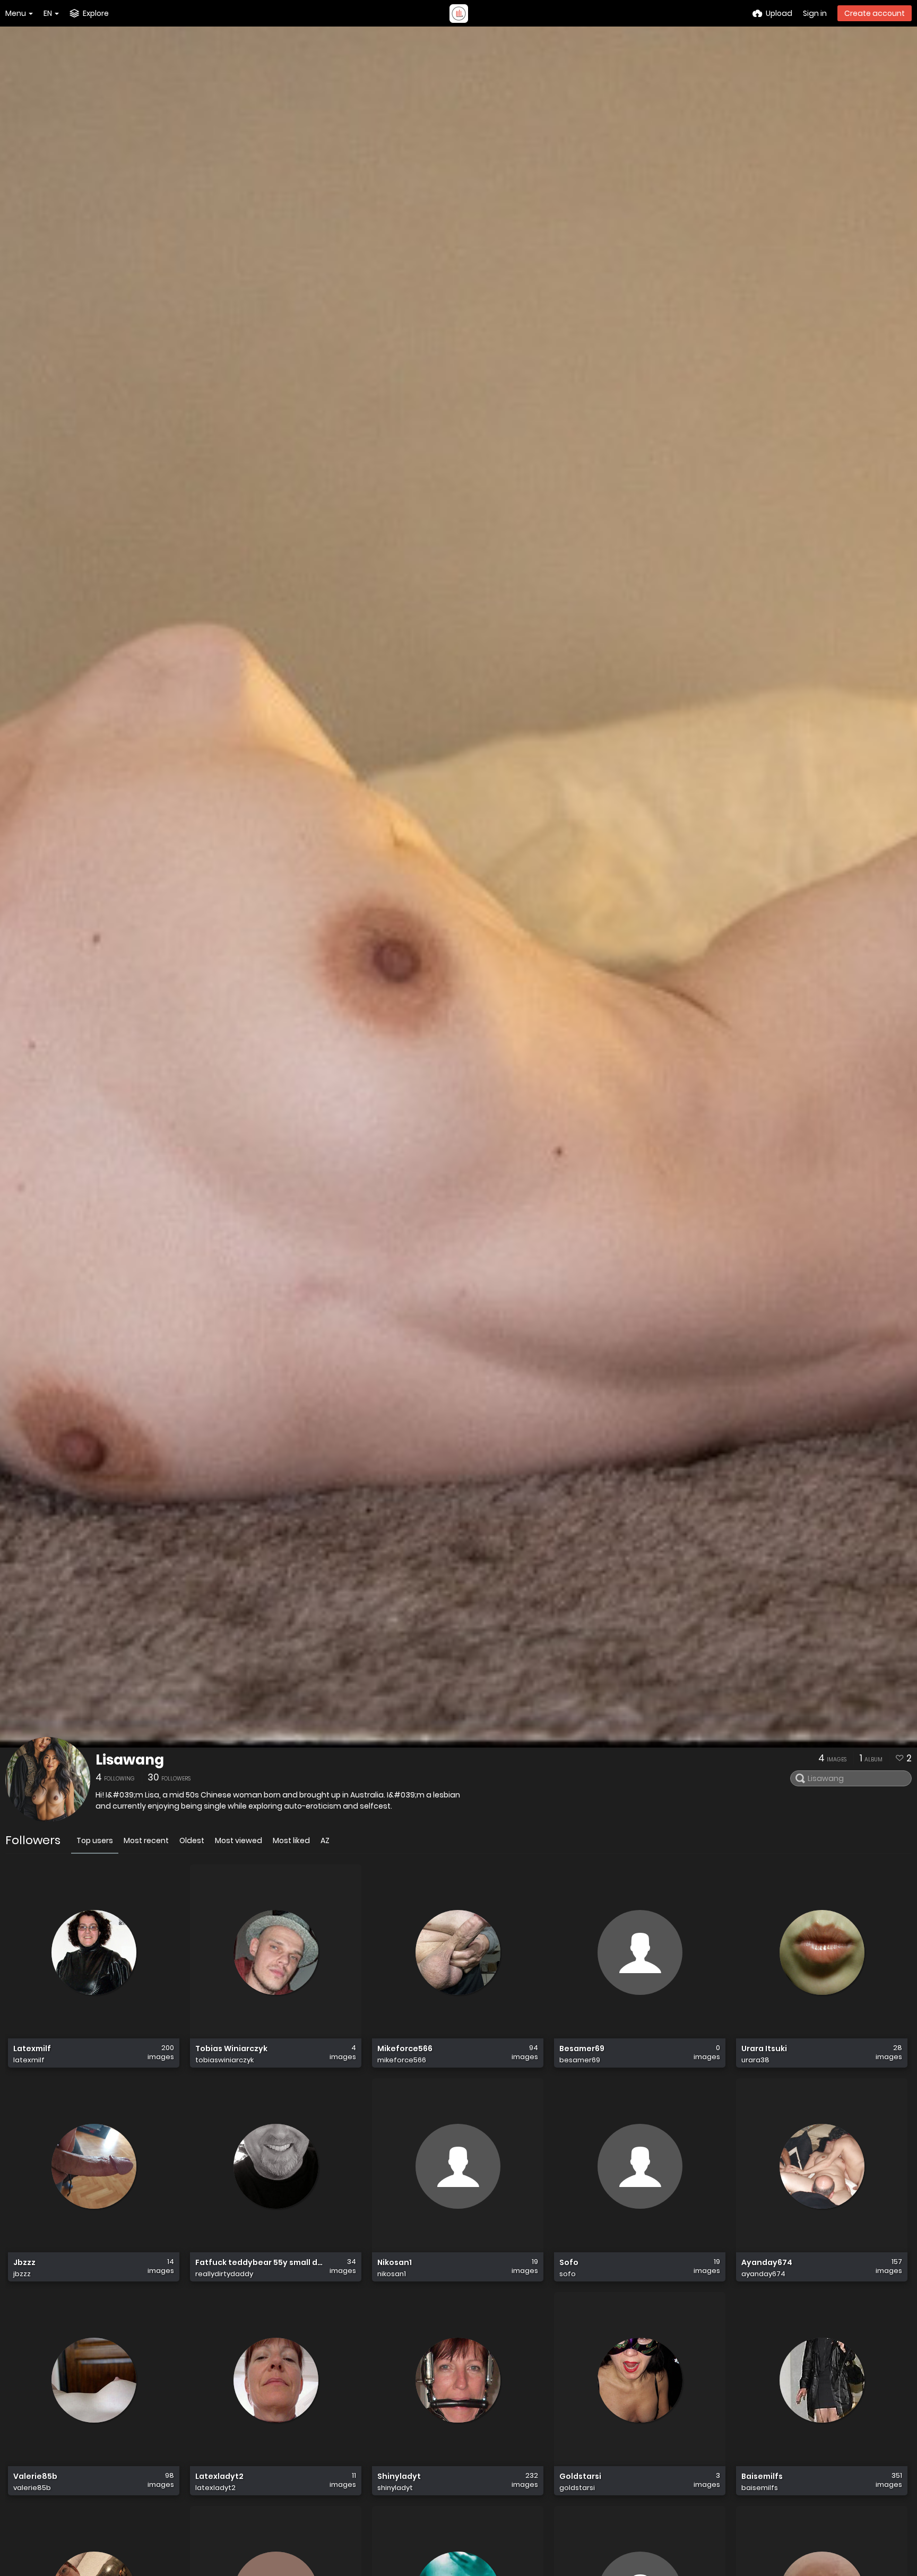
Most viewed (239, 1840)
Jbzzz (24, 2263)
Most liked (291, 1840)
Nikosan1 (395, 2263)
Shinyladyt (399, 2476)
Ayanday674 (767, 2263)
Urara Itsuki (764, 2049)
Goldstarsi (580, 2476)
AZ (325, 1840)
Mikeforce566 (405, 2049)
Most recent (146, 1840)
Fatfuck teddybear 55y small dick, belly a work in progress (259, 2263)
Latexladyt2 (219, 2476)
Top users (95, 1840)
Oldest (192, 1840)
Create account (875, 13)
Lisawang (130, 1760)
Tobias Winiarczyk (231, 2049)
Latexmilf (32, 2049)
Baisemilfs (762, 2476)
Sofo (569, 2263)
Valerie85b (35, 2476)
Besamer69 (582, 2049)
